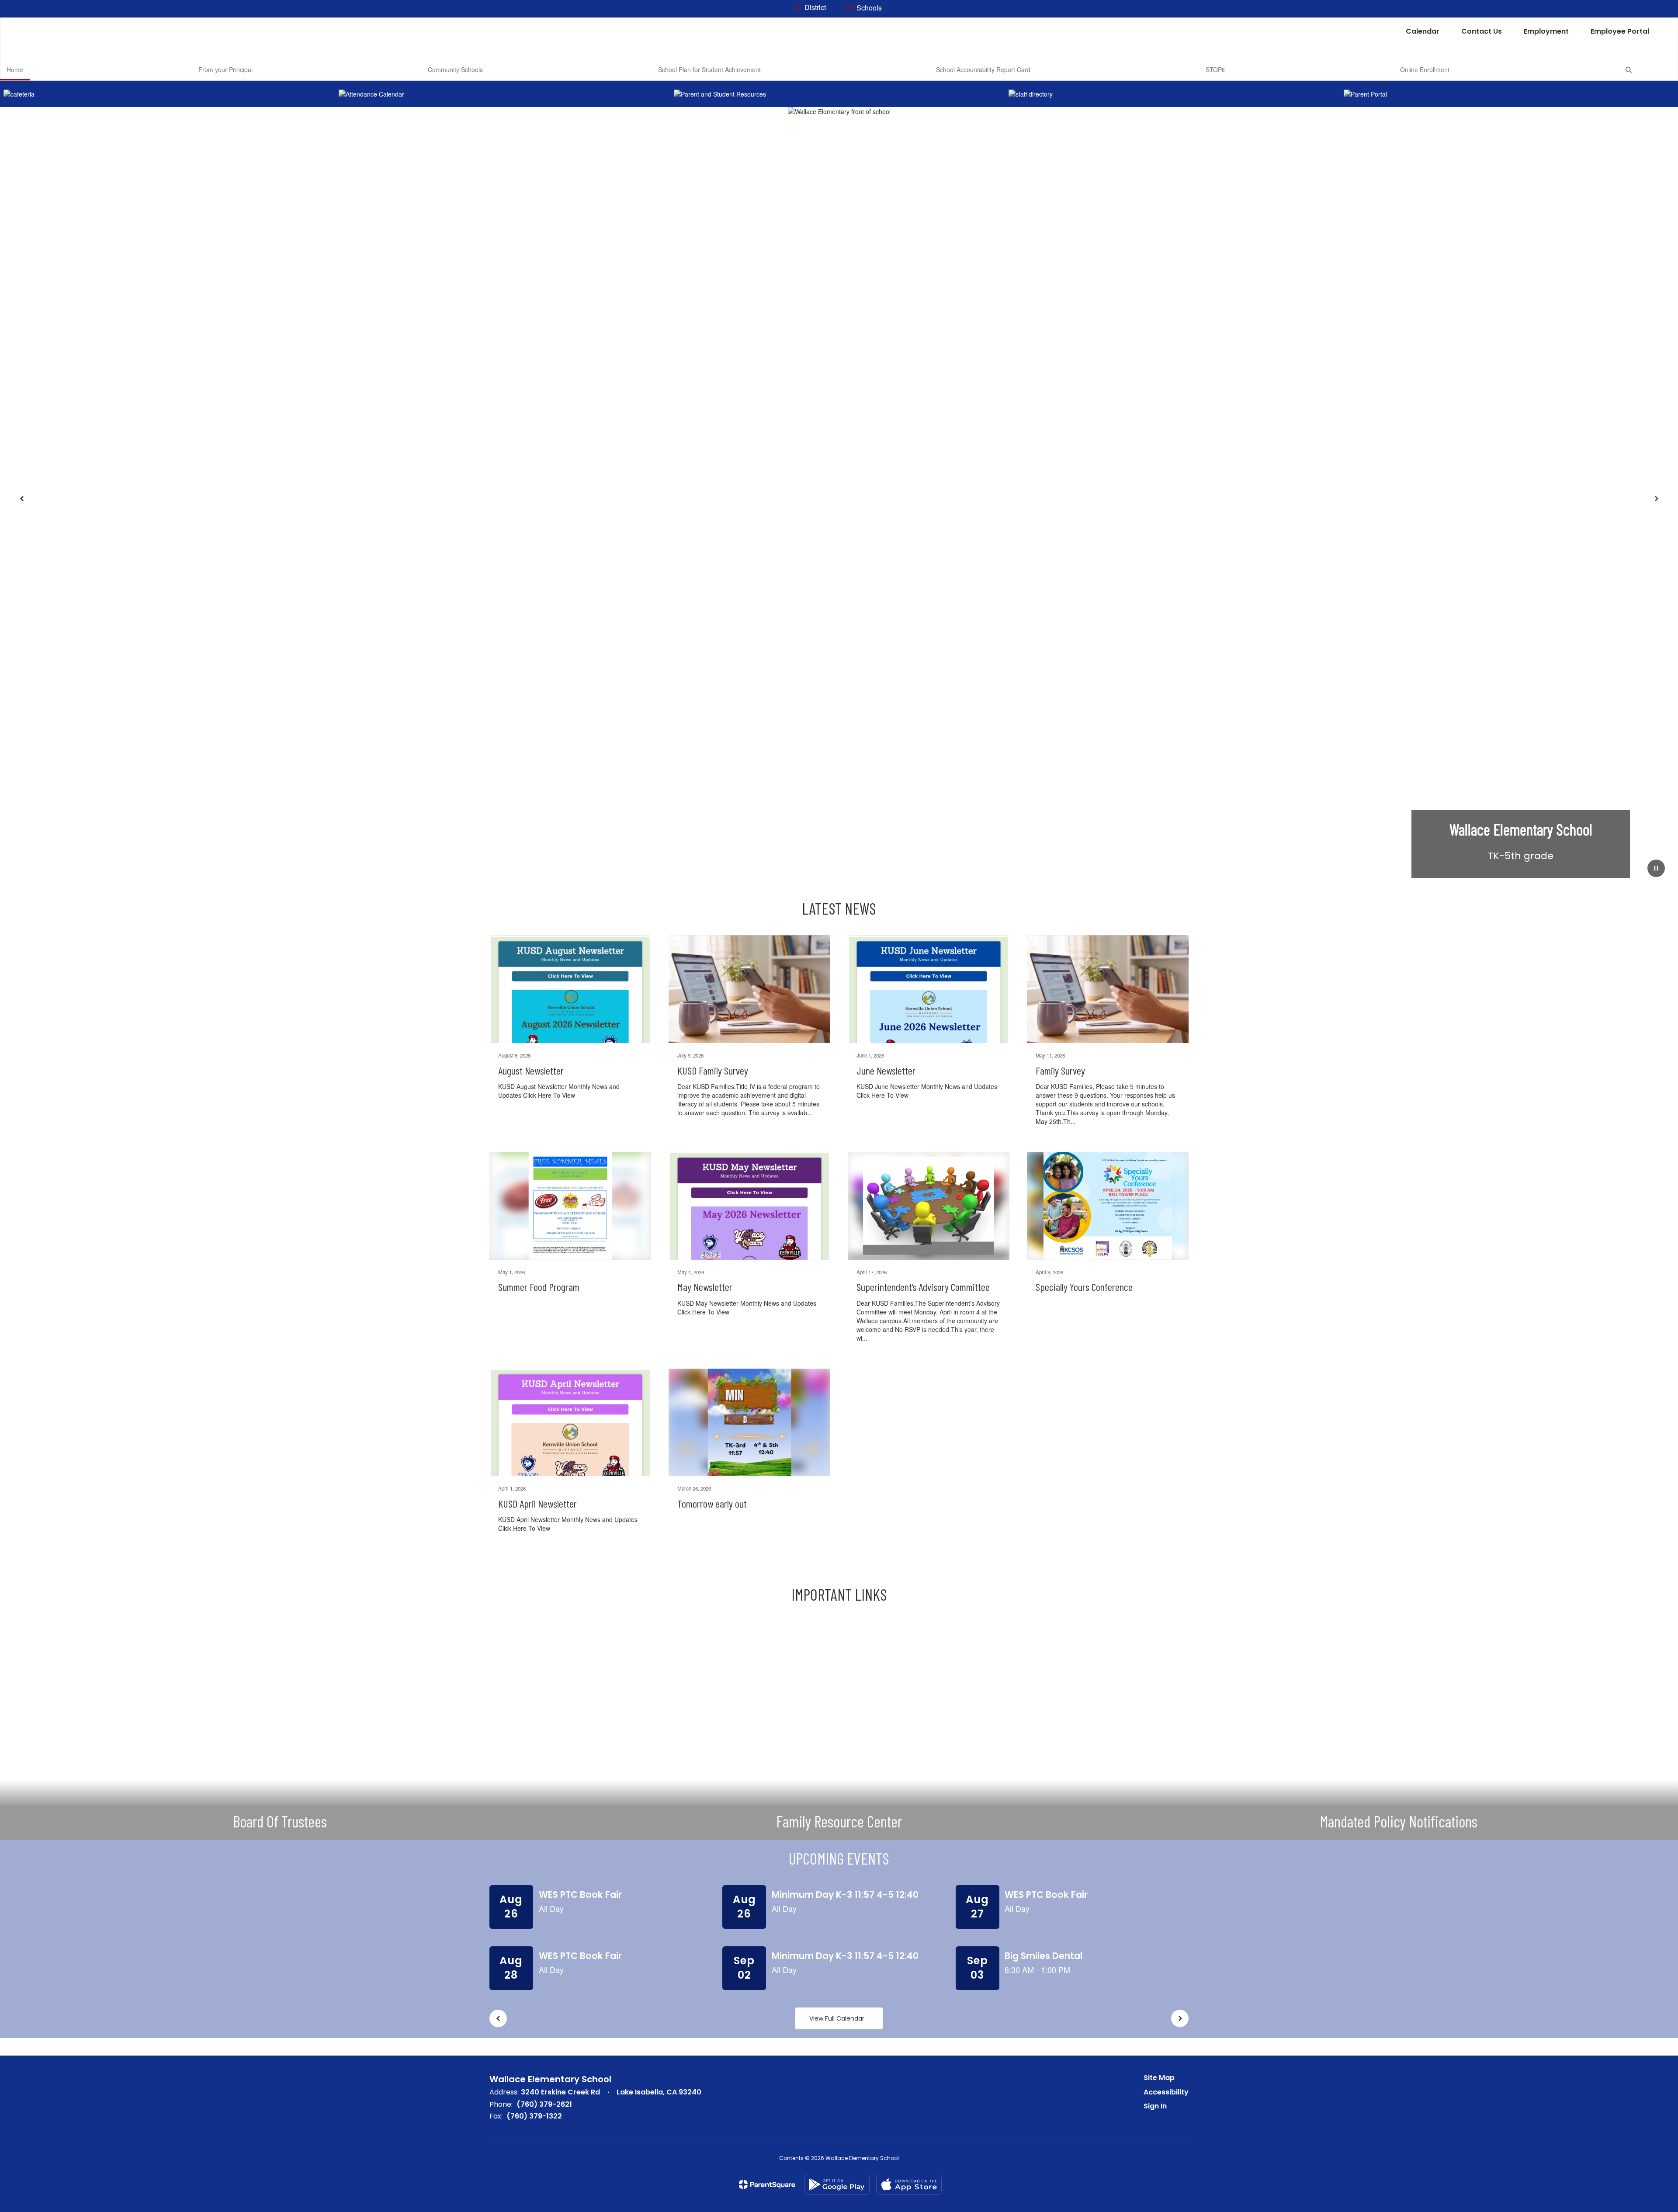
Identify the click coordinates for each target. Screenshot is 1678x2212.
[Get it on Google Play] (837, 2185)
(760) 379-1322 (534, 2116)
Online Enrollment (1425, 69)
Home (15, 69)
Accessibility (1166, 2092)
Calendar (1423, 31)
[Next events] (1180, 2018)
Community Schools (455, 69)
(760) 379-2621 (544, 2104)
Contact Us (1482, 31)
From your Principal (225, 69)
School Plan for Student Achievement (709, 69)
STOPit (1215, 69)
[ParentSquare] (767, 2184)
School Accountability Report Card (983, 69)
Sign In (1155, 2106)
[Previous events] (498, 2018)
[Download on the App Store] (909, 2185)
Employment (1546, 31)
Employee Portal (1620, 31)
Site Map (1159, 2078)
